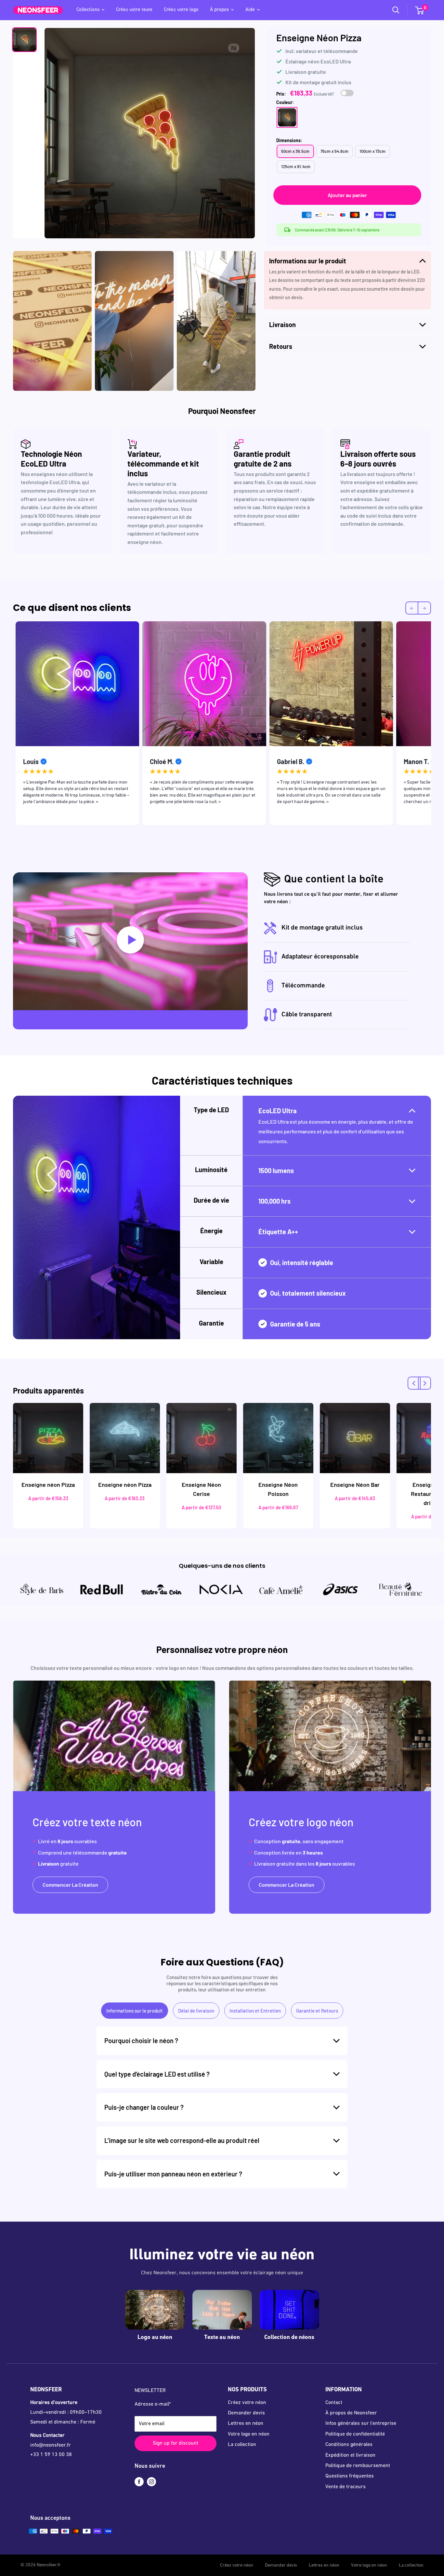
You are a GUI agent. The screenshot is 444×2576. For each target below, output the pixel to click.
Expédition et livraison (350, 2455)
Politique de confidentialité (355, 2434)
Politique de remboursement (358, 2466)
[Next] (424, 1383)
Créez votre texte (134, 10)
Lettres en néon (246, 2424)
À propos (219, 10)
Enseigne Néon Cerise (201, 1489)
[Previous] (414, 1383)
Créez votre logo (181, 10)
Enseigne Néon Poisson (278, 1489)
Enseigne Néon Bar (355, 1485)
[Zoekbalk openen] (396, 10)
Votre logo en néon (249, 2434)
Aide (250, 10)
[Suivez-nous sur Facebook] (139, 2482)
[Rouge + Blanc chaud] (287, 117)
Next (436, 725)
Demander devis (246, 2413)
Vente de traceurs (346, 2487)
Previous (8, 725)
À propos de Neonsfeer (351, 2413)
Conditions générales (349, 2445)
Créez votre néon (247, 2403)
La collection (242, 2445)
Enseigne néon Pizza (48, 1485)
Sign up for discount (176, 2443)
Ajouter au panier (347, 195)
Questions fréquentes (350, 2476)
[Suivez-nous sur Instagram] (151, 2482)
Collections (88, 10)
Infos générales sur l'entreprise (361, 2424)
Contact (334, 2403)
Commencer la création (70, 1885)
